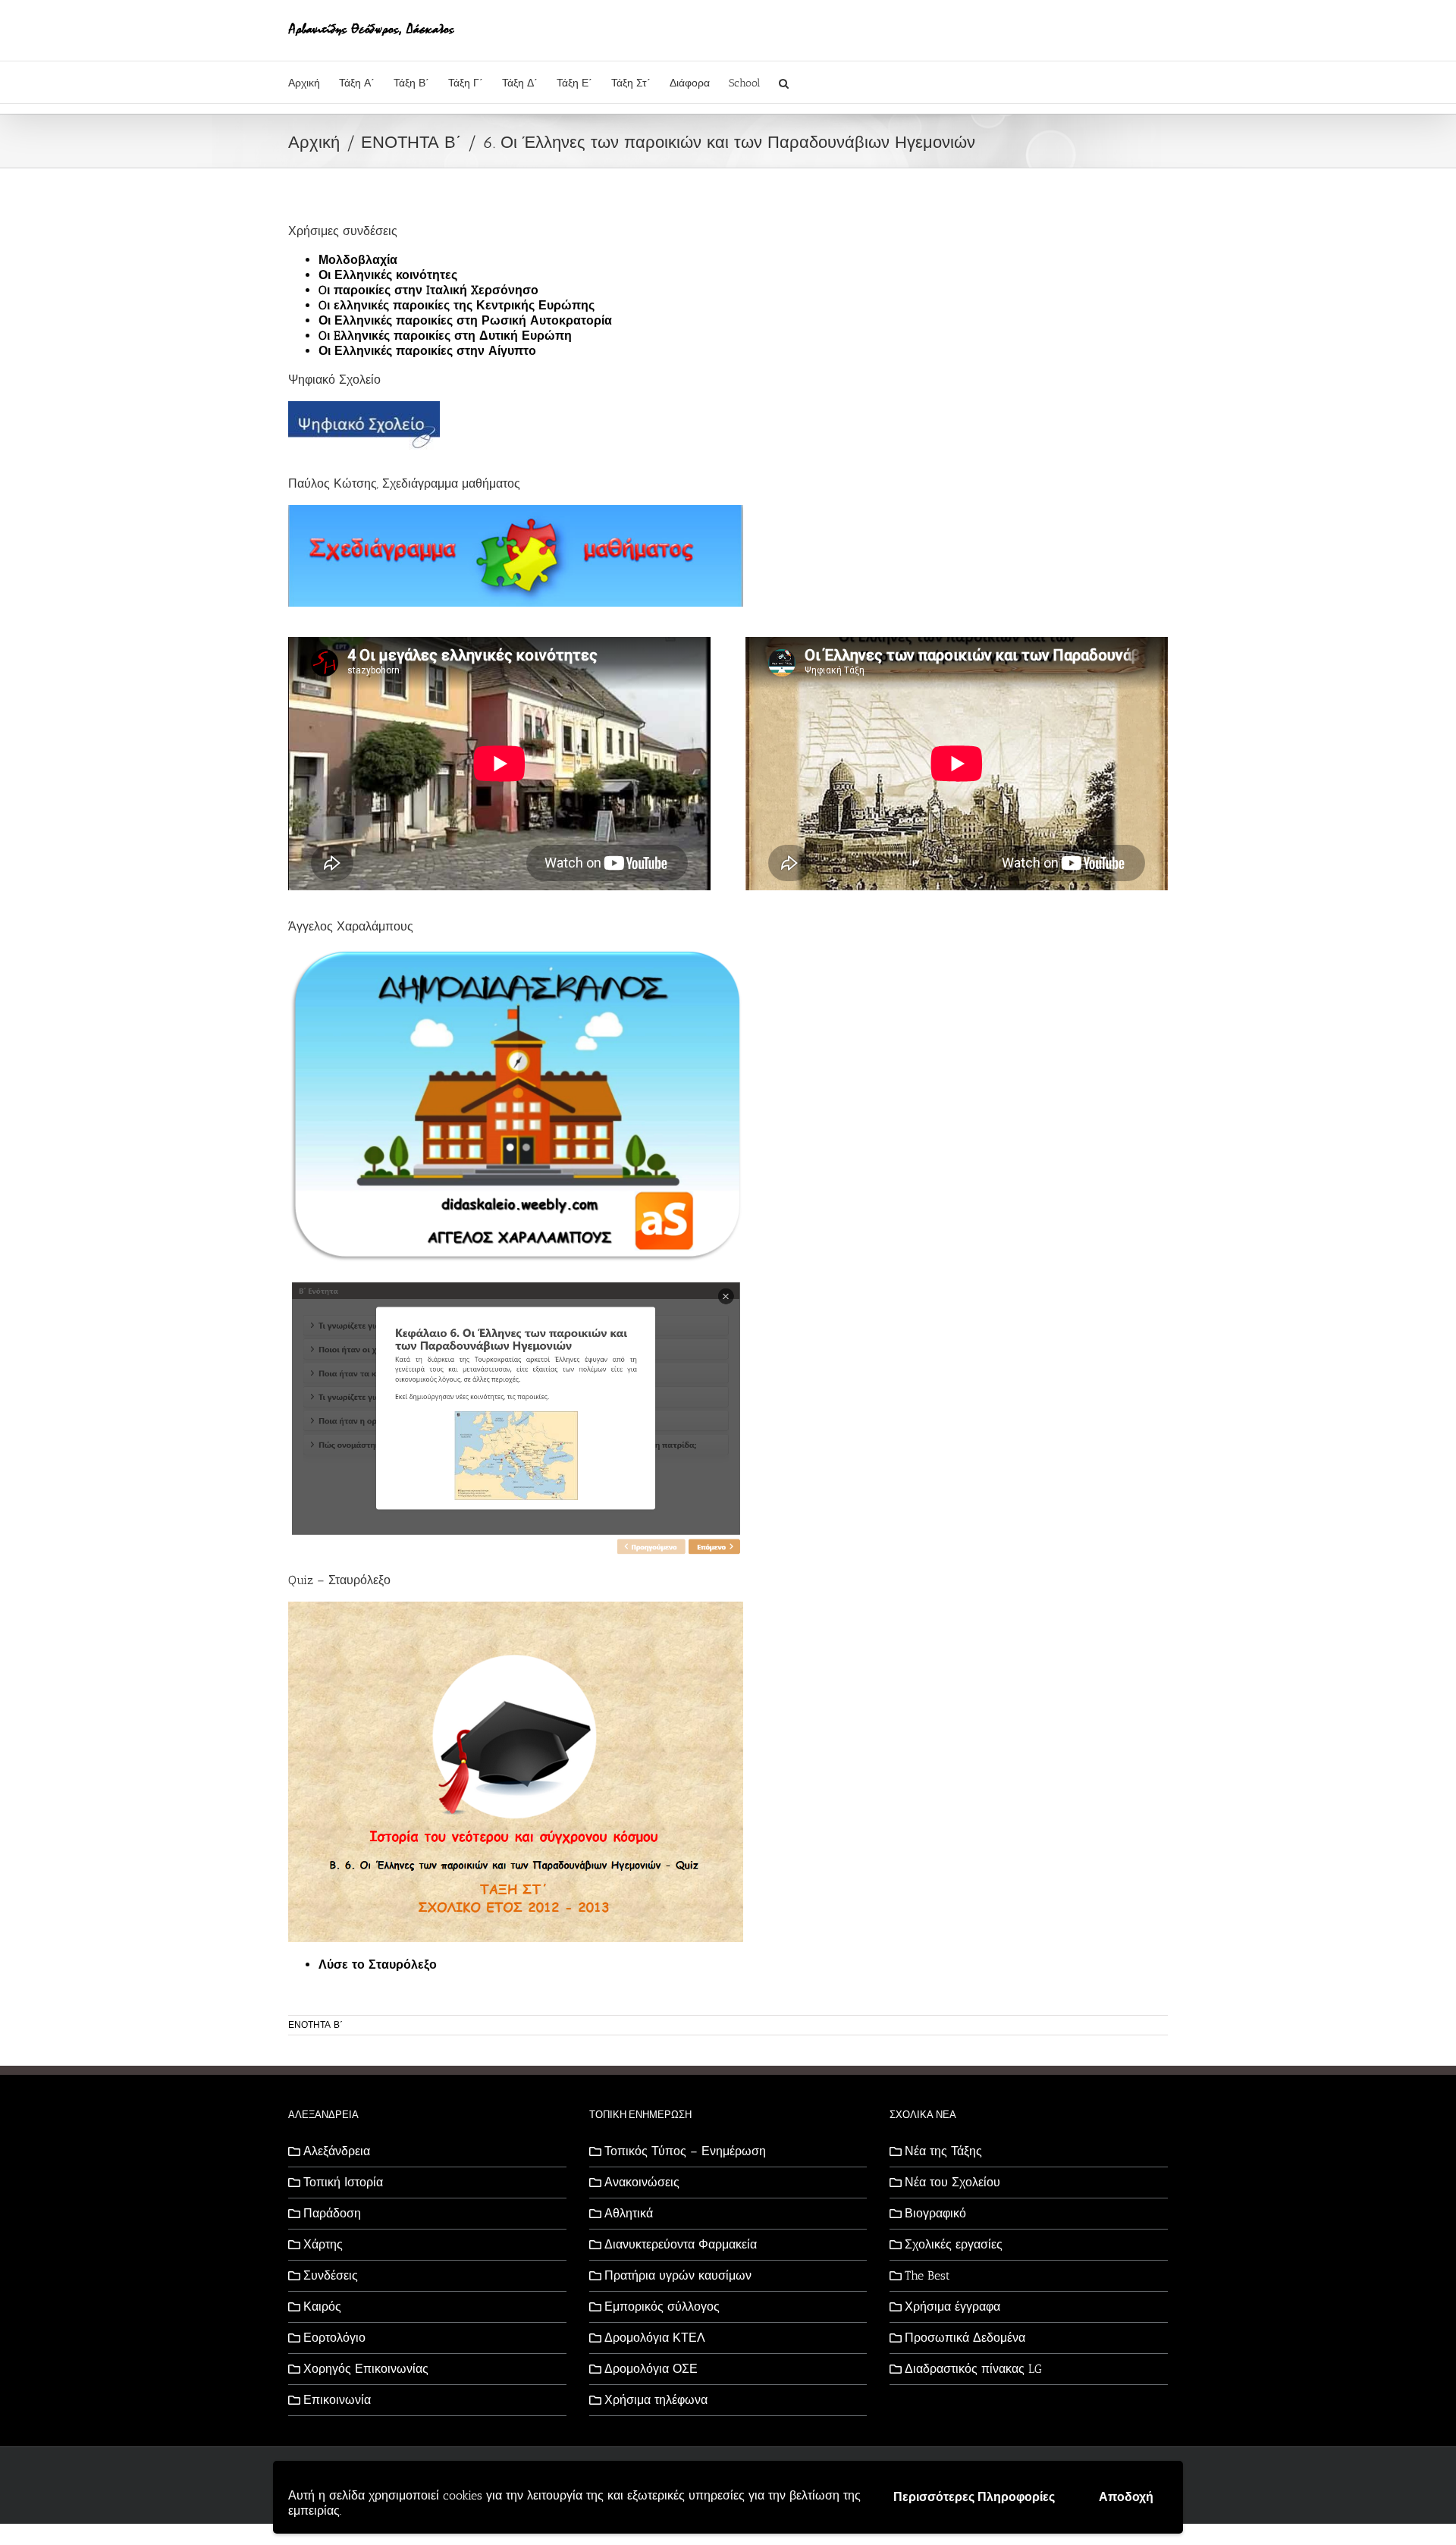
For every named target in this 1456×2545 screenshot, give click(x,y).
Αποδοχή (1126, 2497)
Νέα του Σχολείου (952, 2182)
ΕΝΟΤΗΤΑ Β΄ (315, 2025)
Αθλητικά (629, 2213)
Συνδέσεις (331, 2275)
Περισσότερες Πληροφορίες (974, 2497)
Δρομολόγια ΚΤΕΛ (655, 2338)
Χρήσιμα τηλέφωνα (656, 2400)
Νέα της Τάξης (943, 2151)
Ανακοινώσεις (642, 2182)
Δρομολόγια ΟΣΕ (651, 2369)
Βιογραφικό (935, 2213)
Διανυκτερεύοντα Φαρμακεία (681, 2244)
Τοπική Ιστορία (343, 2182)
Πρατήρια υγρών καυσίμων (678, 2275)
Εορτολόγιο (334, 2338)
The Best (927, 2275)
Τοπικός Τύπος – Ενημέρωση (685, 2151)
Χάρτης (323, 2244)
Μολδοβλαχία (358, 260)
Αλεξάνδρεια (337, 2151)
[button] (784, 82)
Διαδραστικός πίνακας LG (973, 2369)
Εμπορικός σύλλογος (662, 2307)
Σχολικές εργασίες (954, 2244)
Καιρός (322, 2307)
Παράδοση (332, 2213)
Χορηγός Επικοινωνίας (366, 2369)
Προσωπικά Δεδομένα (965, 2338)
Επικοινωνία (337, 2400)
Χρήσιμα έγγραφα (952, 2307)
